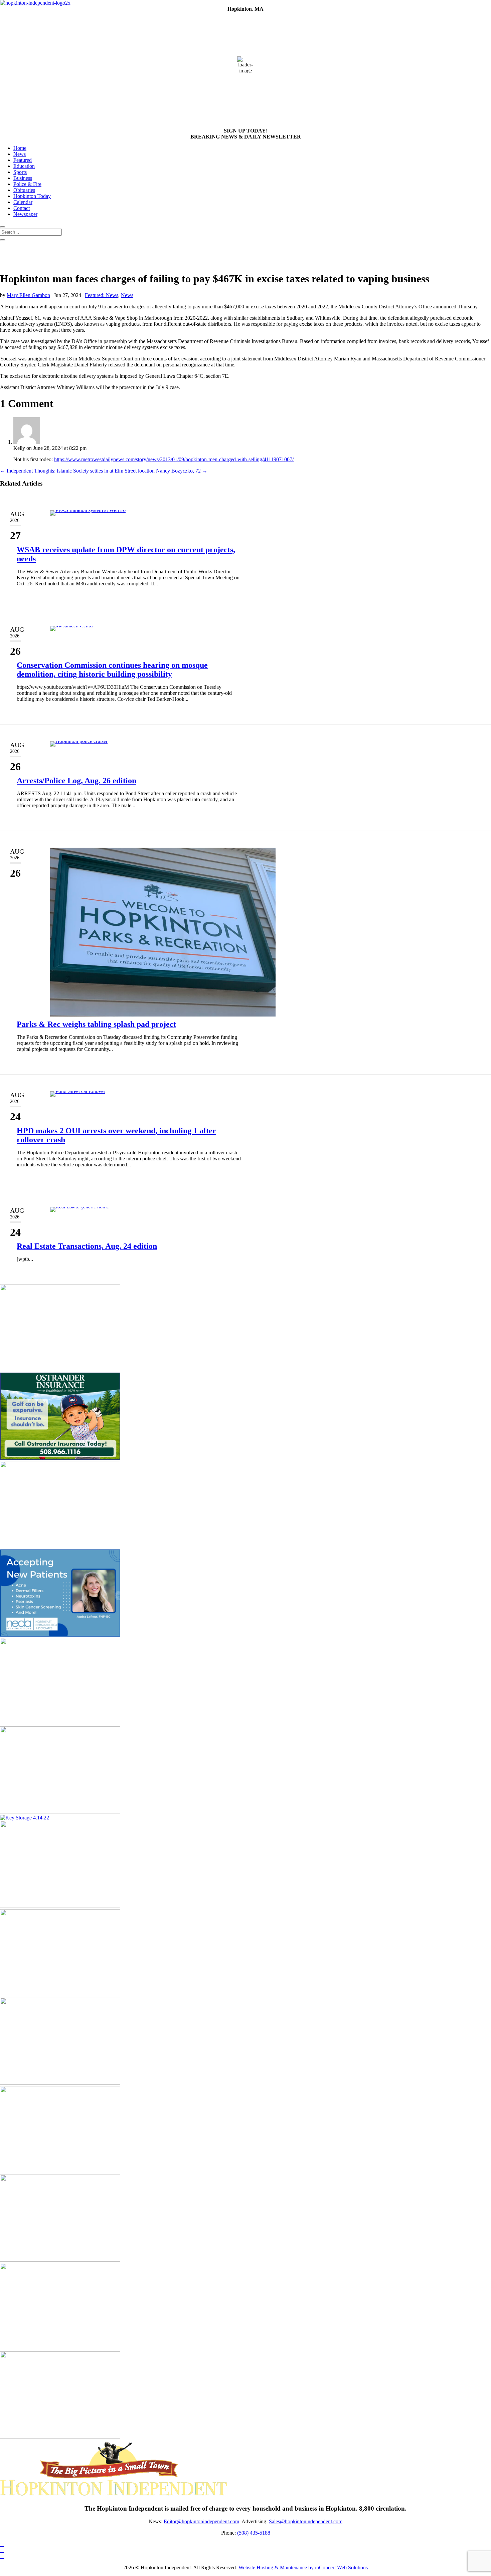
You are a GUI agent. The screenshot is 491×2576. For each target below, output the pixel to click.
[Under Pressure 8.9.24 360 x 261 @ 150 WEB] (60, 1546)
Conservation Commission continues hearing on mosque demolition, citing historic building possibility (112, 670)
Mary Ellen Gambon (28, 295)
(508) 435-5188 (254, 2533)
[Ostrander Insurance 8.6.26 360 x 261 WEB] (60, 1458)
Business (23, 178)
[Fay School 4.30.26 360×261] (60, 2348)
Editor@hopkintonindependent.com (201, 2521)
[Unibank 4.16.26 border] (60, 1369)
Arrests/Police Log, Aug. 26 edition (76, 781)
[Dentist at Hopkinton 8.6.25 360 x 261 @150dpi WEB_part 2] (60, 1994)
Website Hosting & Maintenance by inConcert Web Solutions (303, 2567)
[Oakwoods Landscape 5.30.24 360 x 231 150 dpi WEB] (60, 2437)
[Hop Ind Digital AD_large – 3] (60, 2171)
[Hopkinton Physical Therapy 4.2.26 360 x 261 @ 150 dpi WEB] (60, 1723)
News (20, 154)
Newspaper (25, 214)
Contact (22, 208)
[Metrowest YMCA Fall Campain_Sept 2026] (60, 1812)
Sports (20, 172)
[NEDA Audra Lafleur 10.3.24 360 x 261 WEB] (60, 1635)
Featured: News (102, 295)
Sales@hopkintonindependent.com (306, 2521)
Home (20, 148)
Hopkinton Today (32, 196)
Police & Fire (27, 184)
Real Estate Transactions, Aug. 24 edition (87, 1246)
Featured (23, 160)
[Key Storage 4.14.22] (25, 1818)
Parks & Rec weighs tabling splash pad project (96, 1024)
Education (24, 166)
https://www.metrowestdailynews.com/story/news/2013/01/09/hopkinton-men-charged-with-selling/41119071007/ (174, 459)
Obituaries (24, 190)
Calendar (23, 202)
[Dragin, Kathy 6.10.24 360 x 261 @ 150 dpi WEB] (60, 2260)
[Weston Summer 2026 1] (60, 1906)
